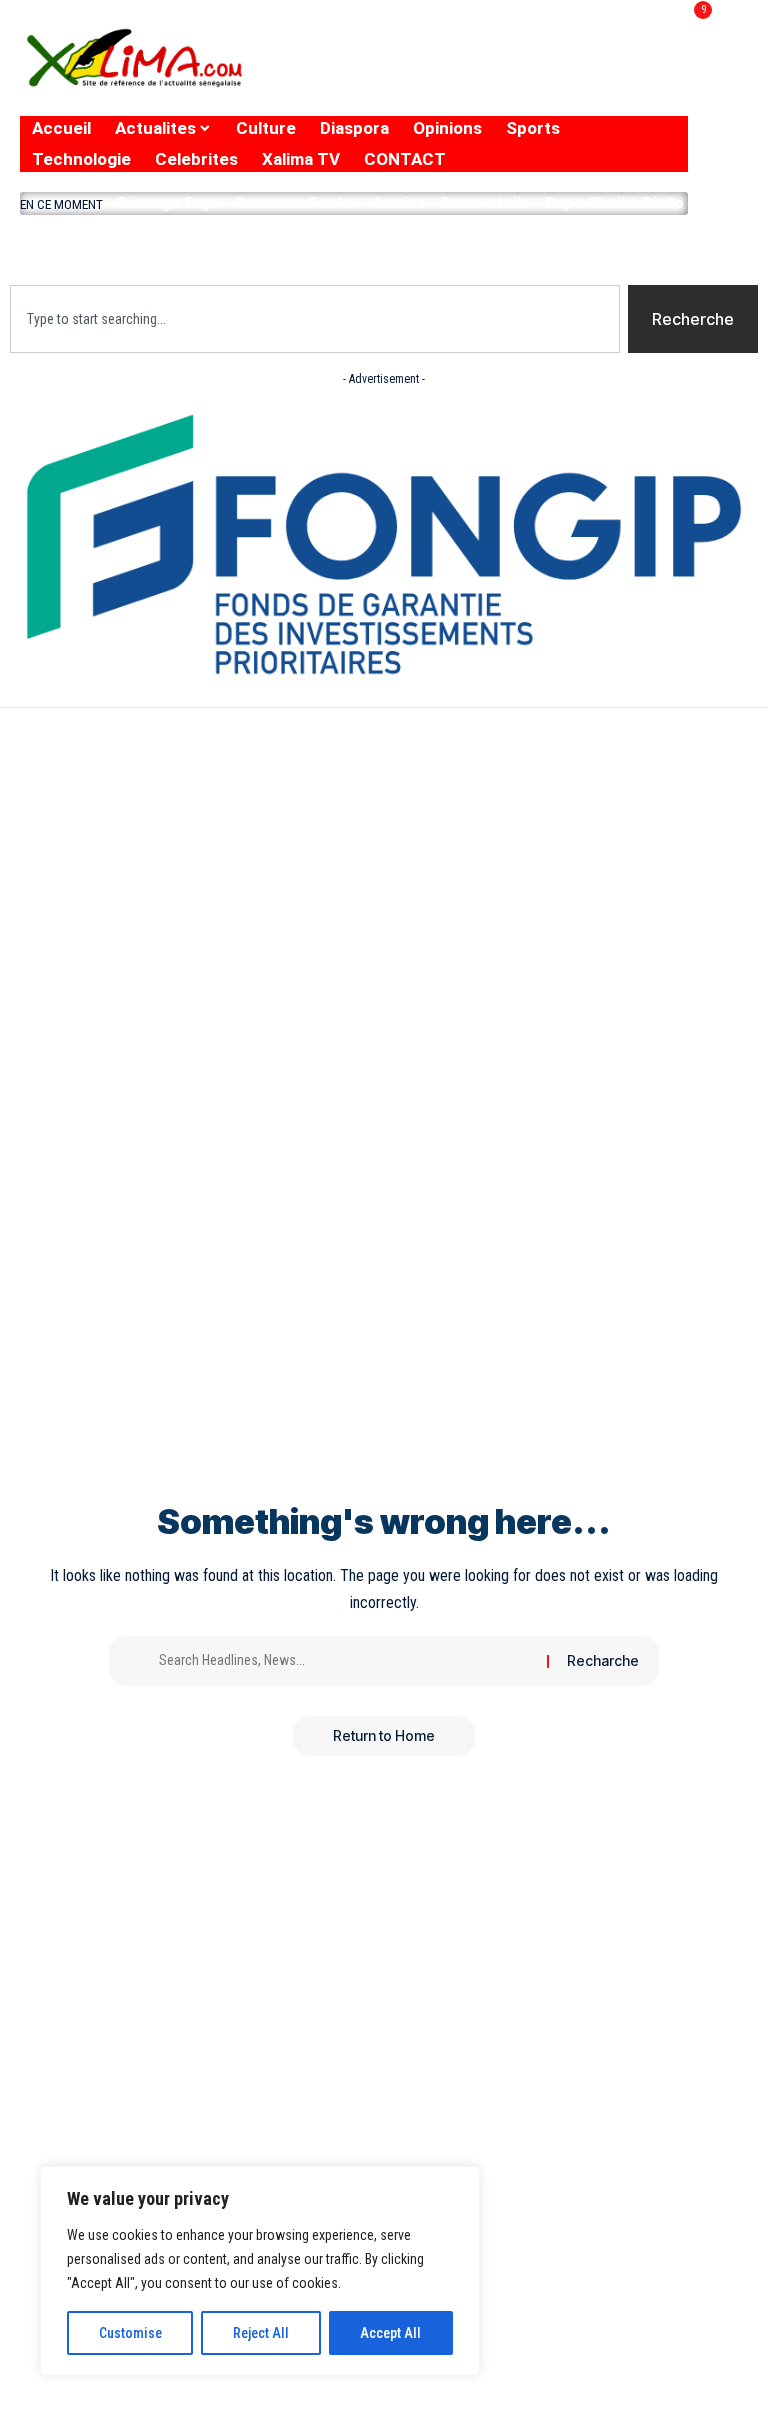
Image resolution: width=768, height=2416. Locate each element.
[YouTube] (532, 72)
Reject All (261, 2333)
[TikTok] (610, 72)
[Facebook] (454, 72)
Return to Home (384, 1735)
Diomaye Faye (169, 202)
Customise (130, 2333)
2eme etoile (485, 202)
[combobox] (315, 319)
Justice (398, 202)
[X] (489, 72)
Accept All (390, 2333)
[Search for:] (345, 1661)
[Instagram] (573, 72)
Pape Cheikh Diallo (614, 202)
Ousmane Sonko (295, 202)
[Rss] (649, 72)
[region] (260, 2271)
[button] (354, 245)
